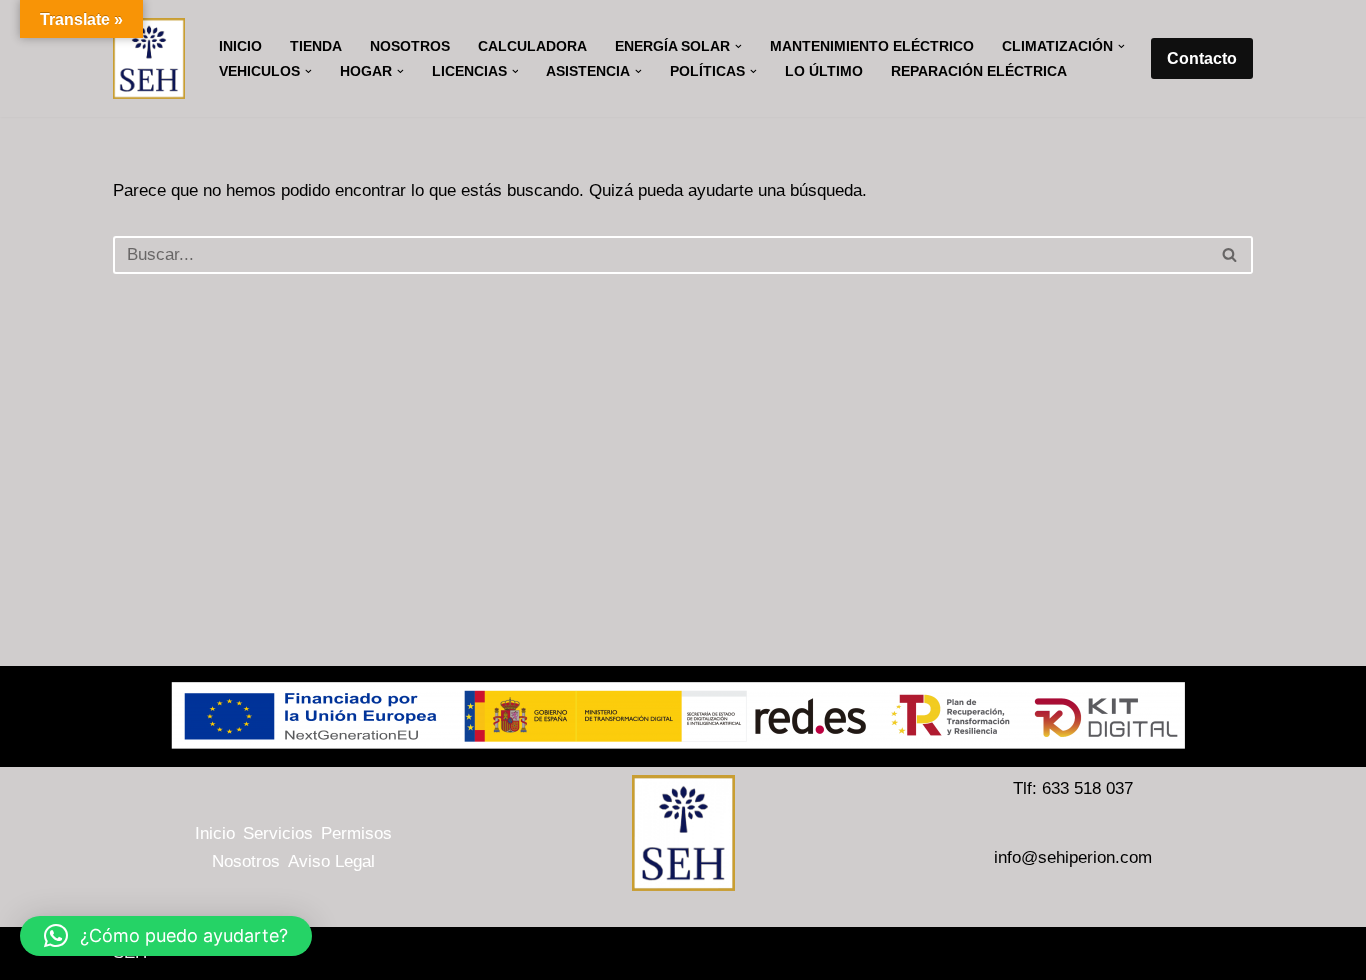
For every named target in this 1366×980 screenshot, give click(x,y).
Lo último (824, 71)
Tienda (316, 46)
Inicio (240, 46)
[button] (738, 46)
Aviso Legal (331, 861)
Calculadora (532, 46)
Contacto (1202, 58)
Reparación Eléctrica (979, 71)
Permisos (356, 833)
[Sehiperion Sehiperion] (149, 58)
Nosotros (410, 46)
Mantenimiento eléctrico (872, 46)
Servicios (278, 833)
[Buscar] (1230, 255)
